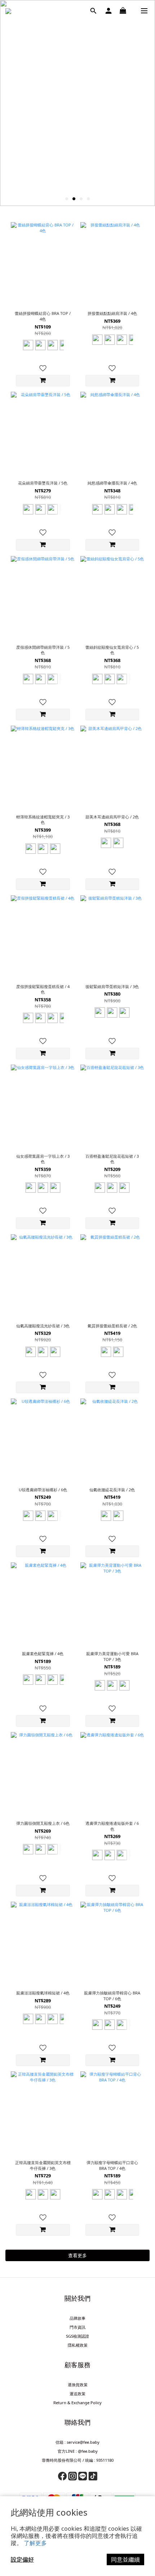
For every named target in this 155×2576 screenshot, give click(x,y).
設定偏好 (22, 2559)
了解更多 (35, 2543)
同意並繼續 (125, 2559)
